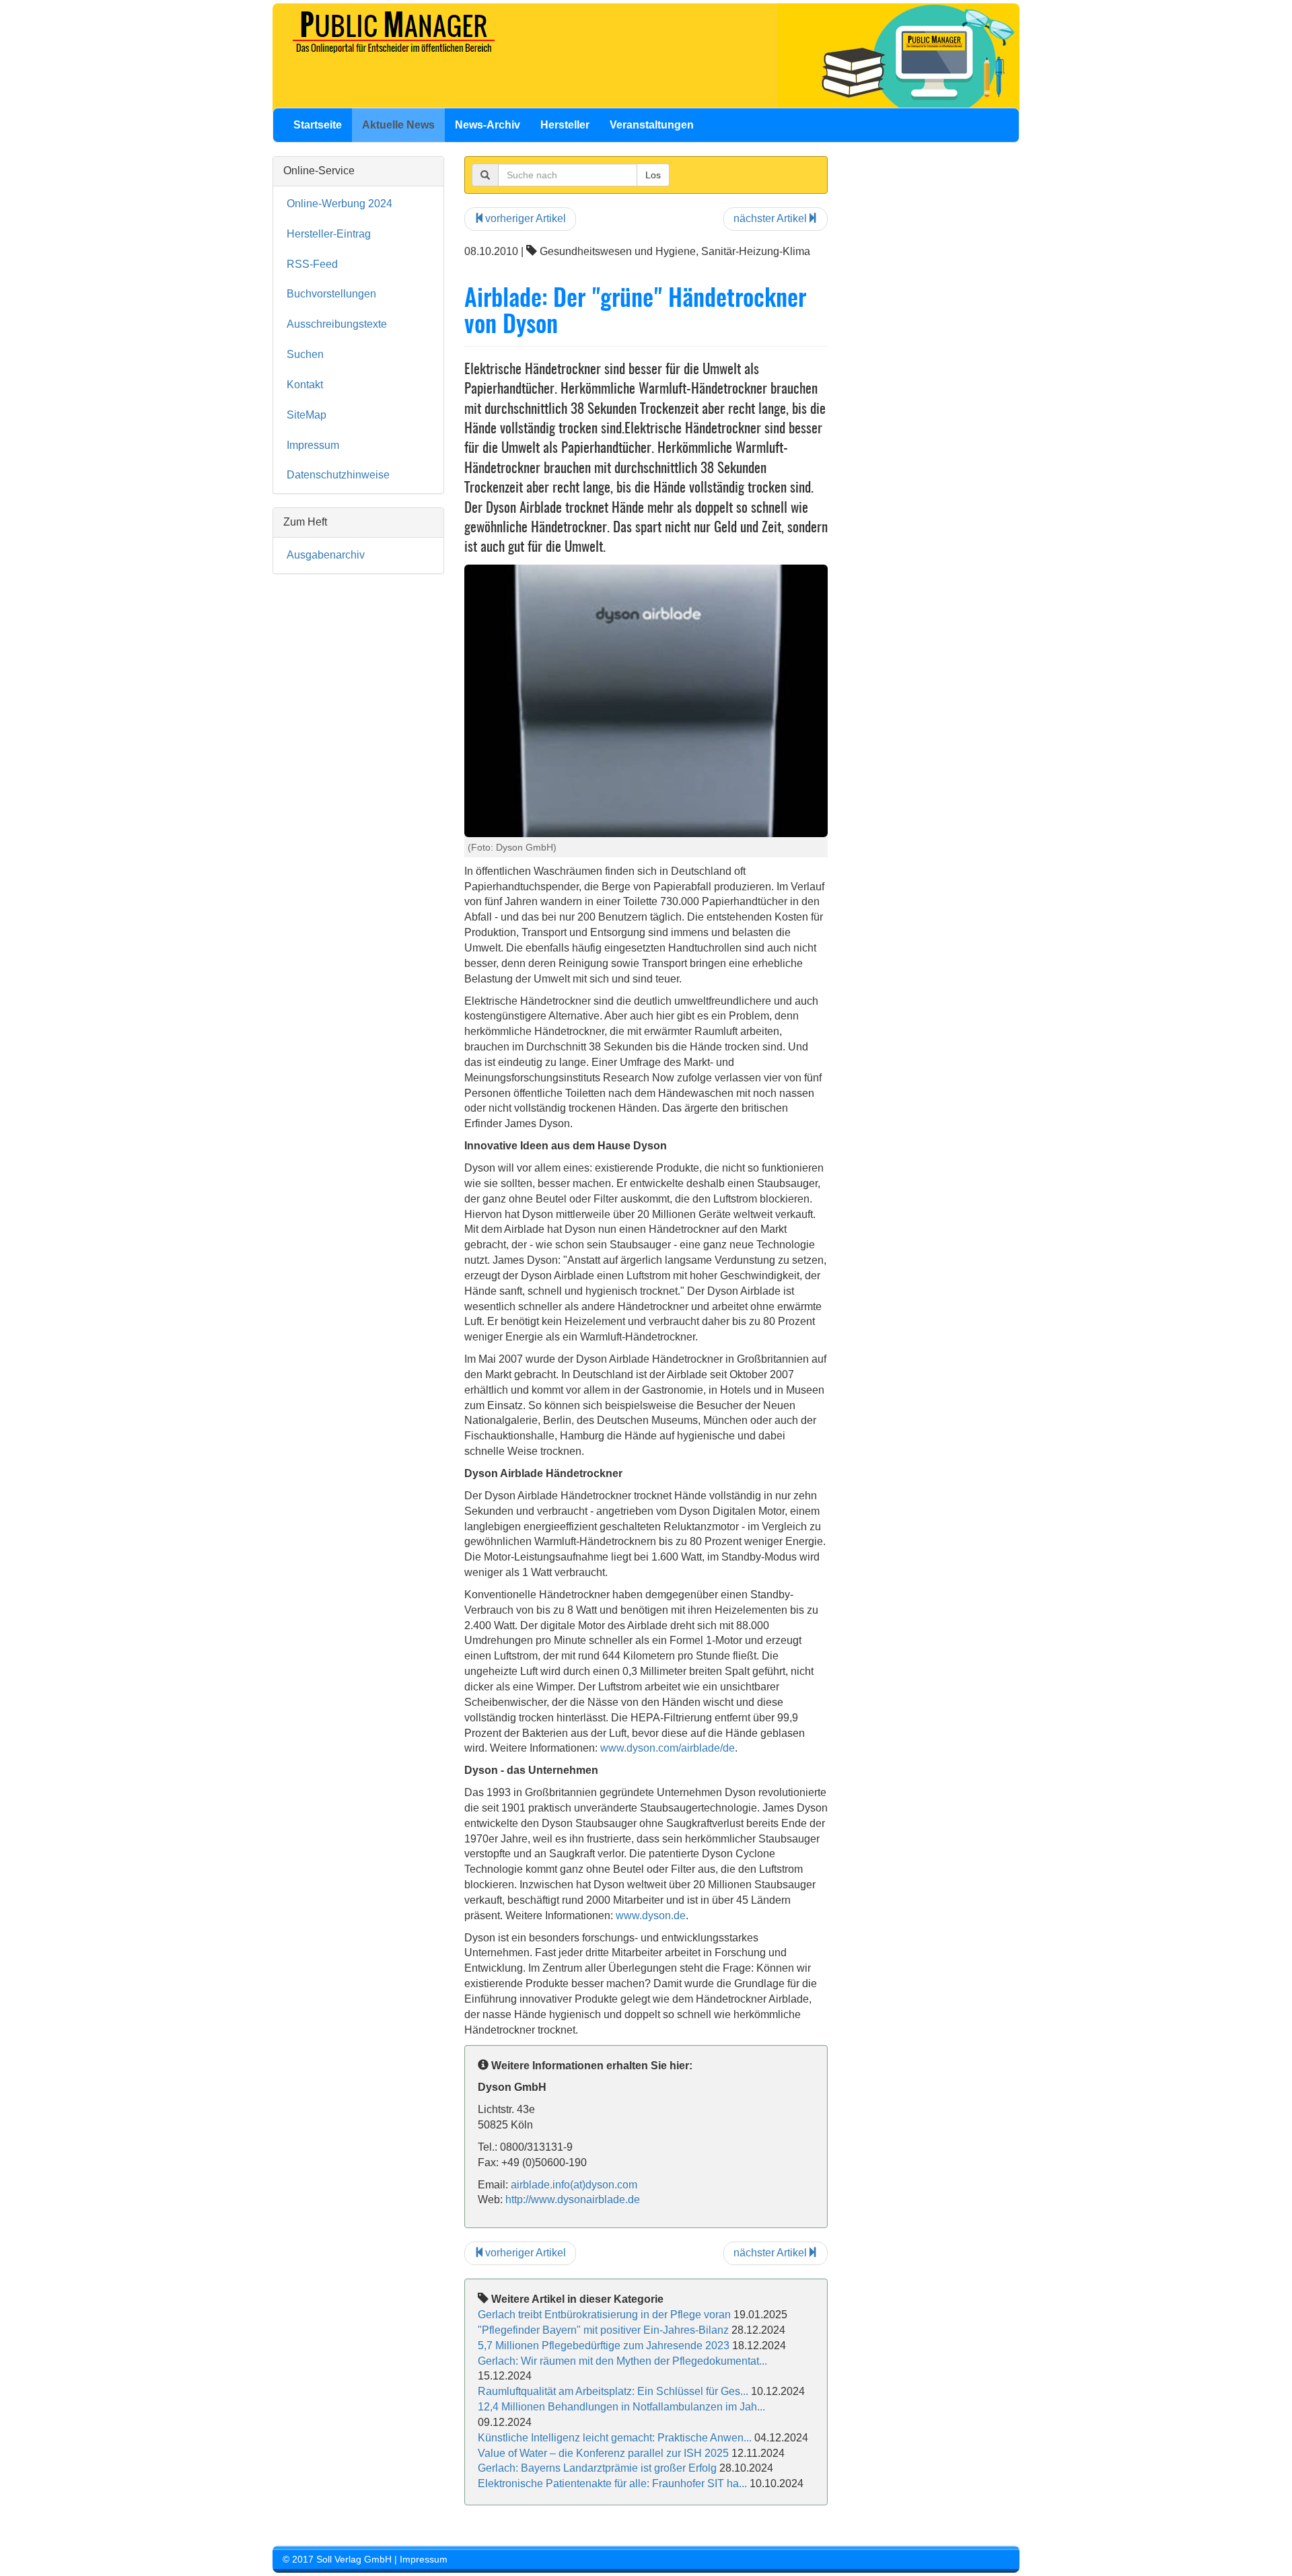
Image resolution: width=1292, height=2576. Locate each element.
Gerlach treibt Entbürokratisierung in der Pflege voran (604, 2315)
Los (653, 175)
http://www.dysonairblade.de (573, 2199)
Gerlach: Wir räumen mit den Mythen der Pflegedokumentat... (622, 2361)
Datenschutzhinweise (338, 475)
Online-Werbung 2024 (339, 204)
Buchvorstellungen (331, 294)
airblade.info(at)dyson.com (574, 2185)
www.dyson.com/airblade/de (668, 1748)
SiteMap (307, 415)
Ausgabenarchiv (326, 555)
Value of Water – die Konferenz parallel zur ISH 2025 (603, 2453)
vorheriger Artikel (526, 218)
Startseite (318, 125)
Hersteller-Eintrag (329, 234)
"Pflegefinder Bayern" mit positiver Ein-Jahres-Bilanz (603, 2330)
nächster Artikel (770, 218)
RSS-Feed (312, 264)
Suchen (305, 354)
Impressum (313, 445)
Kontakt (305, 385)
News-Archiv (488, 125)
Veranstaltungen (652, 125)
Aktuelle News (398, 125)
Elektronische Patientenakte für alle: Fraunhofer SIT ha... (612, 2483)
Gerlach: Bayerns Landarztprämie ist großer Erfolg (597, 2468)
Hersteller (565, 125)
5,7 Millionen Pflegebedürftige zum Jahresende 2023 (604, 2346)
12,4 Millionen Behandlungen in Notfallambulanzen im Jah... (621, 2407)
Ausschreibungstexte (337, 324)
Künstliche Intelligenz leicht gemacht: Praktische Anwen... (615, 2438)
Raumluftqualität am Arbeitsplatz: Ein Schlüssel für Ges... (613, 2391)
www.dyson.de (651, 1916)
